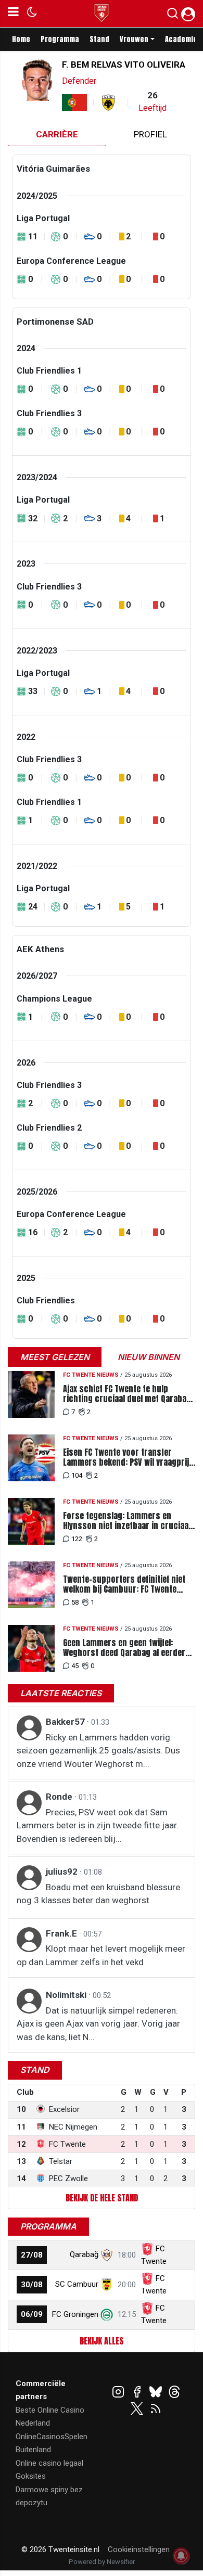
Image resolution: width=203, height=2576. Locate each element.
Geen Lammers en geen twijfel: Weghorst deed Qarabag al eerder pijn (124, 1648)
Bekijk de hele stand (102, 2198)
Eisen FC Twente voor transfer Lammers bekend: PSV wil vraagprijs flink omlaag (128, 1457)
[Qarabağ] (107, 2254)
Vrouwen (134, 39)
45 (75, 1666)
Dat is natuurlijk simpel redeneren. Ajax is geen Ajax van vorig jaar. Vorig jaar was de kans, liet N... (98, 2024)
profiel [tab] (150, 134)
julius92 (63, 1872)
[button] (173, 16)
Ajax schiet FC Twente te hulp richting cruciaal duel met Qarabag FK (127, 1394)
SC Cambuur (77, 2284)
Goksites (31, 2476)
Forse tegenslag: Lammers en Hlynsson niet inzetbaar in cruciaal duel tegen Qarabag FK (127, 1521)
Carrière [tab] (57, 134)
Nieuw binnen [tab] (149, 1357)
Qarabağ (84, 2254)
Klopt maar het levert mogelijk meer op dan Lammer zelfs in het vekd (101, 1955)
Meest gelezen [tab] (55, 1357)
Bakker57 (66, 1722)
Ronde (60, 1797)
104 (77, 1475)
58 (75, 1602)
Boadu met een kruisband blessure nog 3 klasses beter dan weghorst (98, 1894)
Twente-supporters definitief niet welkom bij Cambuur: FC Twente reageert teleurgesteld (124, 1584)
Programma (60, 39)
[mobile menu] (13, 14)
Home (21, 39)
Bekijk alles (102, 2341)
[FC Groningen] (107, 2314)
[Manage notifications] (181, 2556)
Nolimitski (67, 1995)
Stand (99, 39)
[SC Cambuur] (107, 2284)
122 (77, 1539)
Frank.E (62, 1933)
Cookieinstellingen (139, 2549)
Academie (181, 39)
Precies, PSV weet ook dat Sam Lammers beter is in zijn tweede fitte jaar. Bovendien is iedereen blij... (98, 1825)
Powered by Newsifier (102, 2562)
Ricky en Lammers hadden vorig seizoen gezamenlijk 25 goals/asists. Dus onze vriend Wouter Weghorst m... (98, 1751)
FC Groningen (75, 2314)
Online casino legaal (49, 2463)
